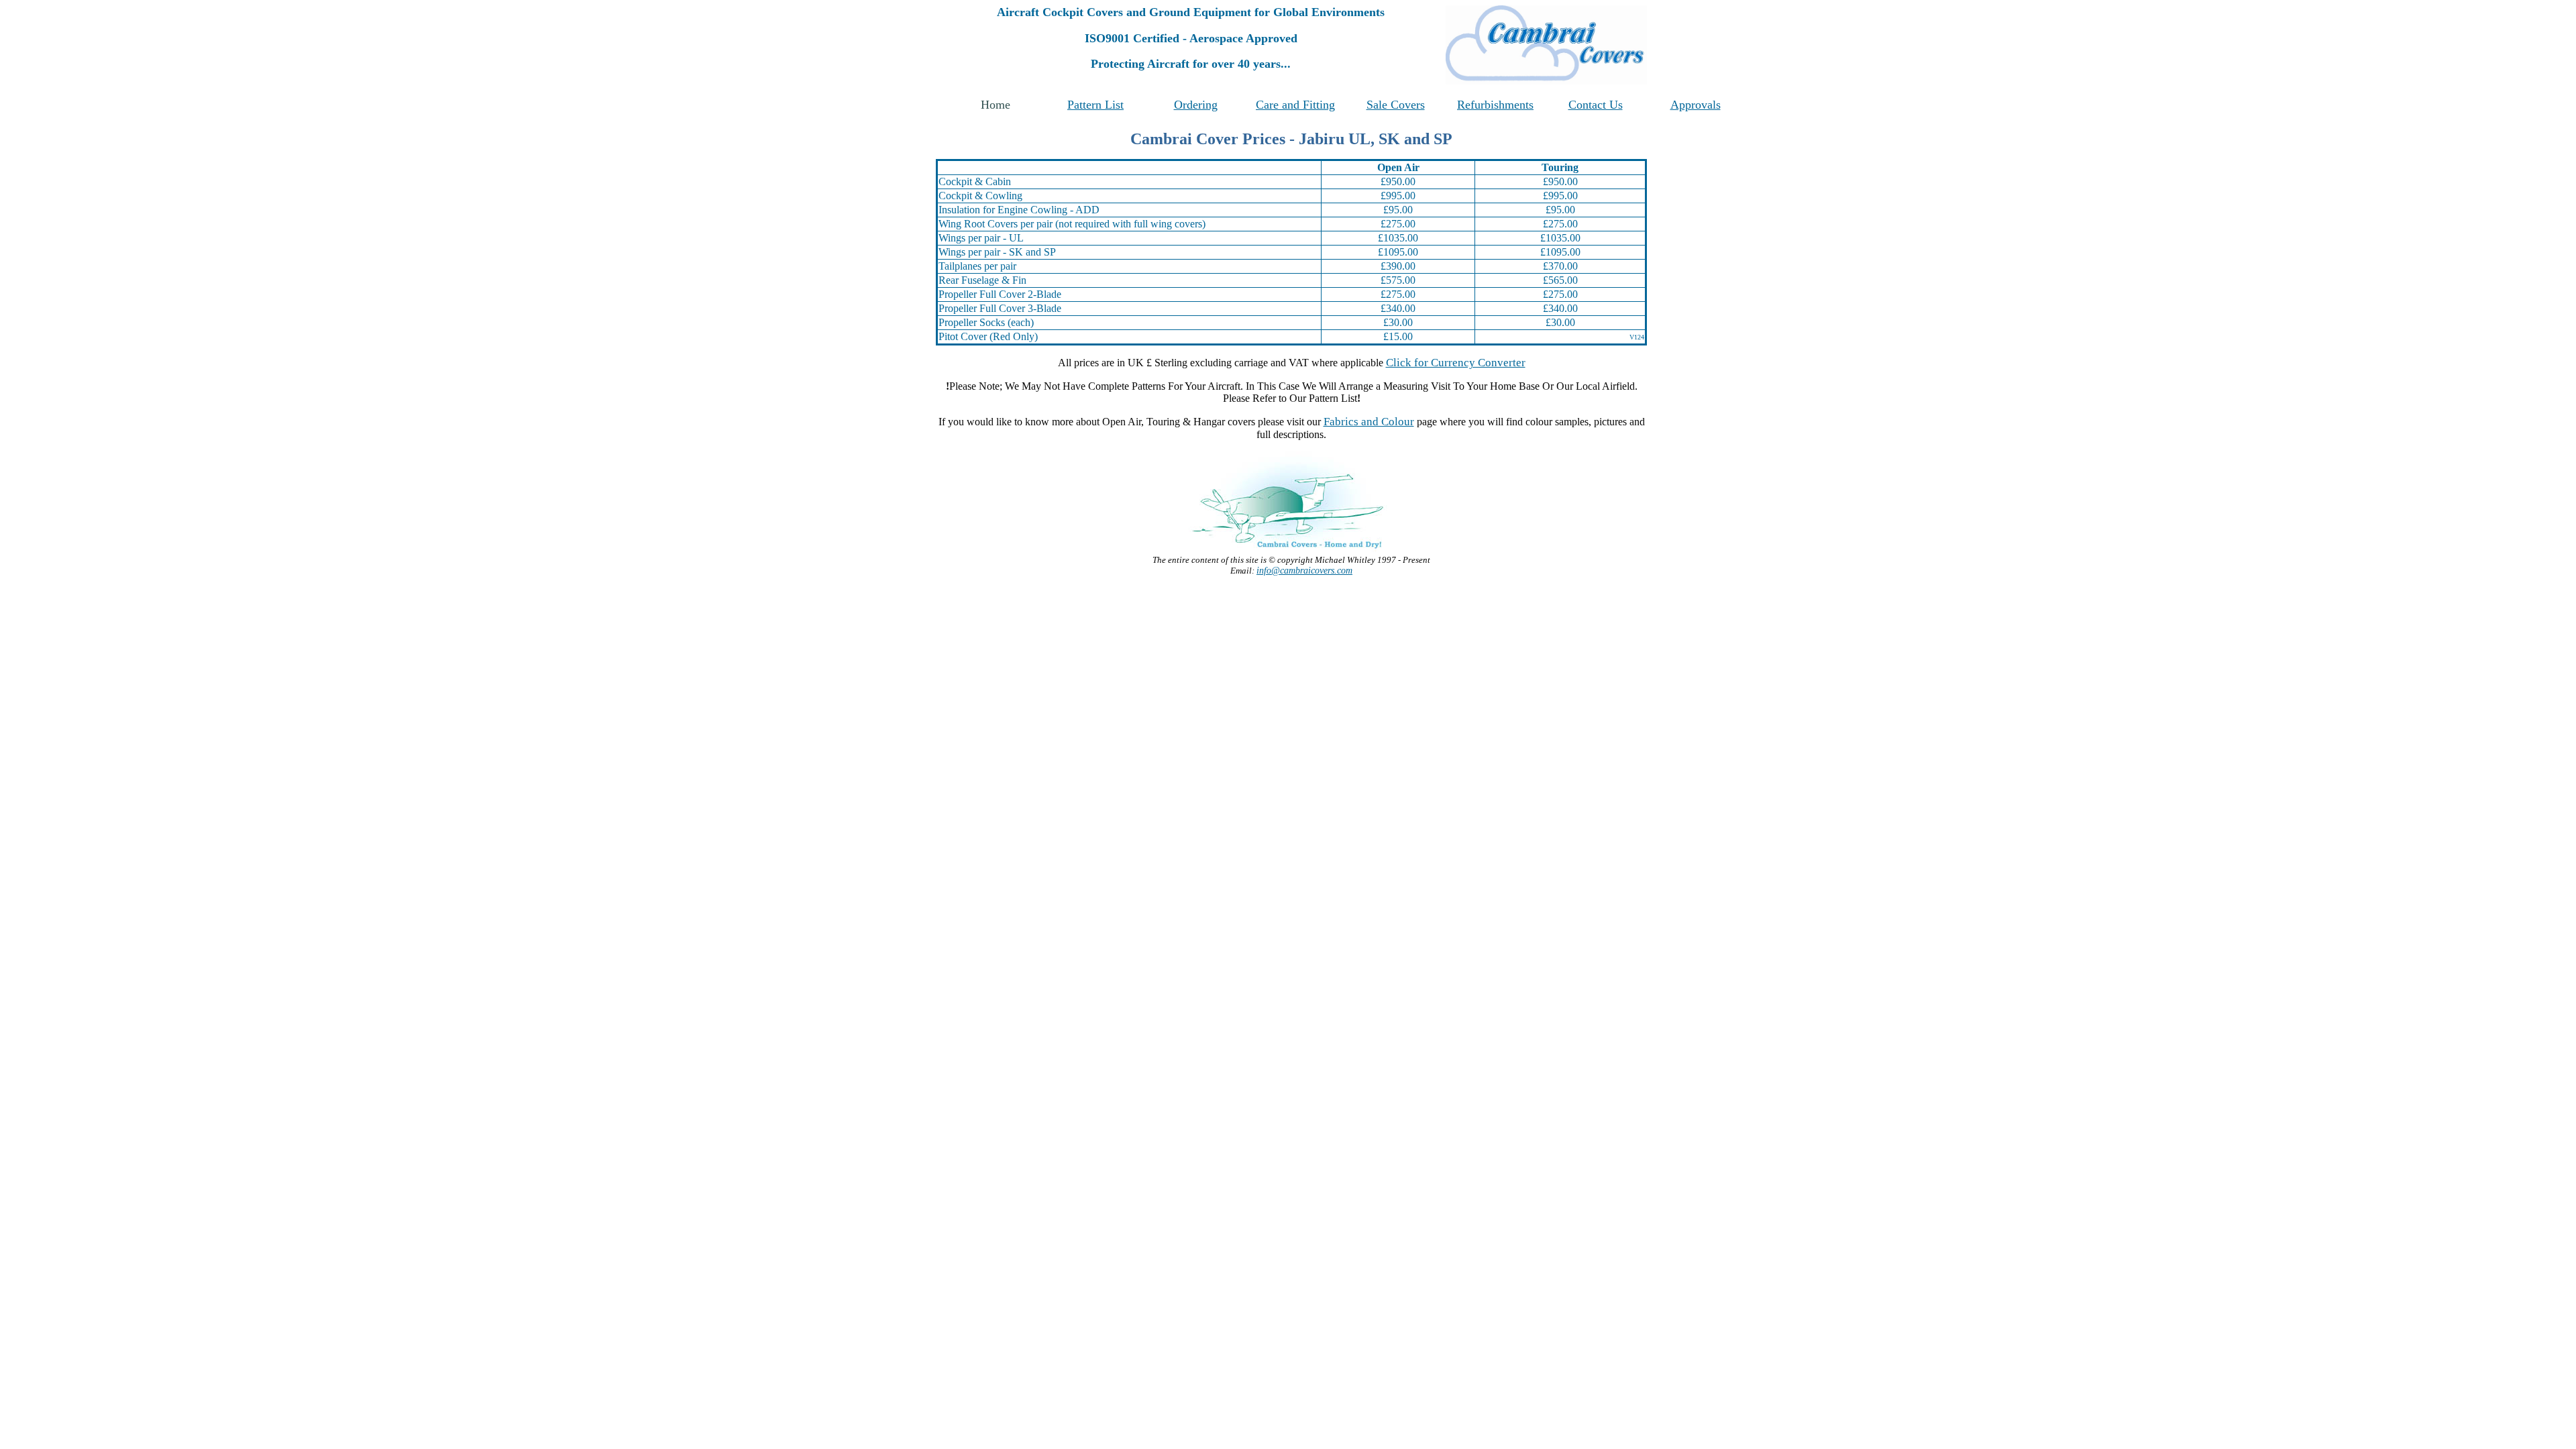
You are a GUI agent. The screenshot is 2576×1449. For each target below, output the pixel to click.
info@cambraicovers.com (1304, 571)
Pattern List (1095, 105)
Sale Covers (1396, 105)
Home (996, 105)
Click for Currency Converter (1456, 363)
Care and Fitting (1295, 105)
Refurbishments (1495, 105)
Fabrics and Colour (1369, 422)
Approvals (1696, 105)
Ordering (1196, 105)
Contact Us (1596, 105)
